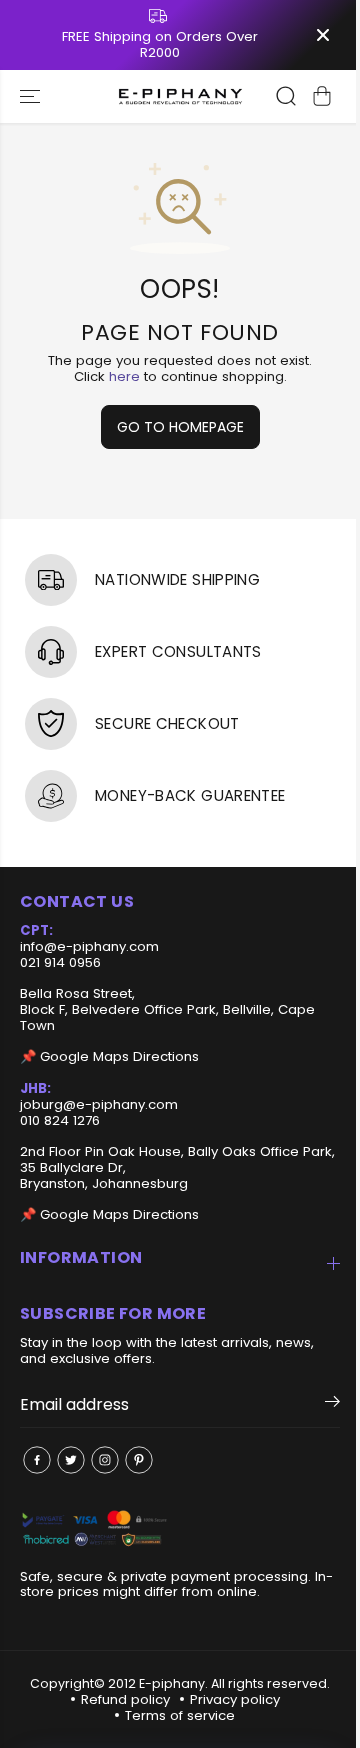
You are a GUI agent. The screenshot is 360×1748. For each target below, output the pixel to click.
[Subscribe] (332, 1405)
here (124, 376)
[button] (32, 97)
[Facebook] (37, 1460)
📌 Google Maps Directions (109, 1056)
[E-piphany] (180, 97)
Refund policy (125, 1699)
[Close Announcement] (323, 35)
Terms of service (180, 1715)
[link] (180, 1529)
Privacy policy (235, 1699)
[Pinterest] (139, 1460)
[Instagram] (105, 1460)
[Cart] (322, 96)
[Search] (286, 96)
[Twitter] (71, 1460)
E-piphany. (173, 1683)
